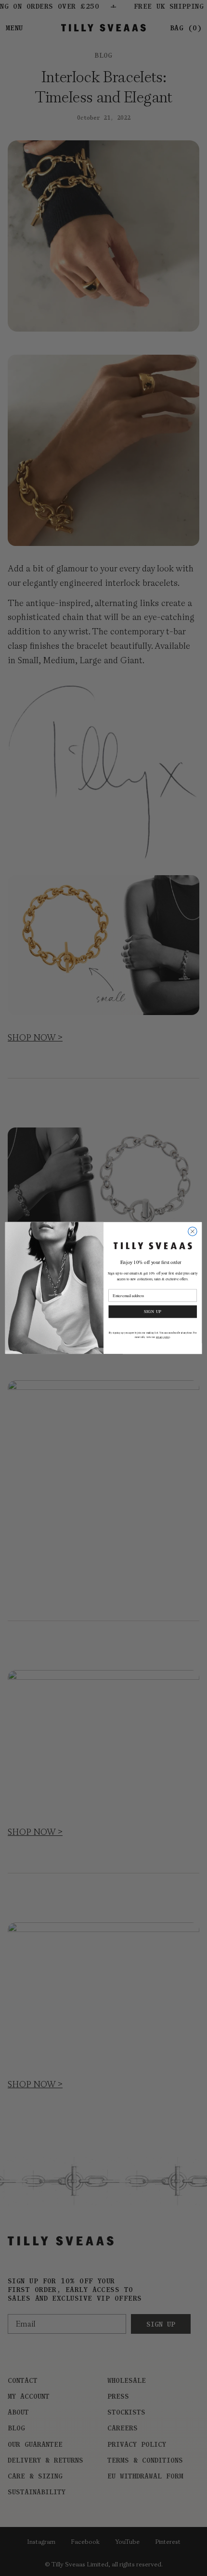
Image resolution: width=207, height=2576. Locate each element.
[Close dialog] (193, 1231)
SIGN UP (153, 1311)
